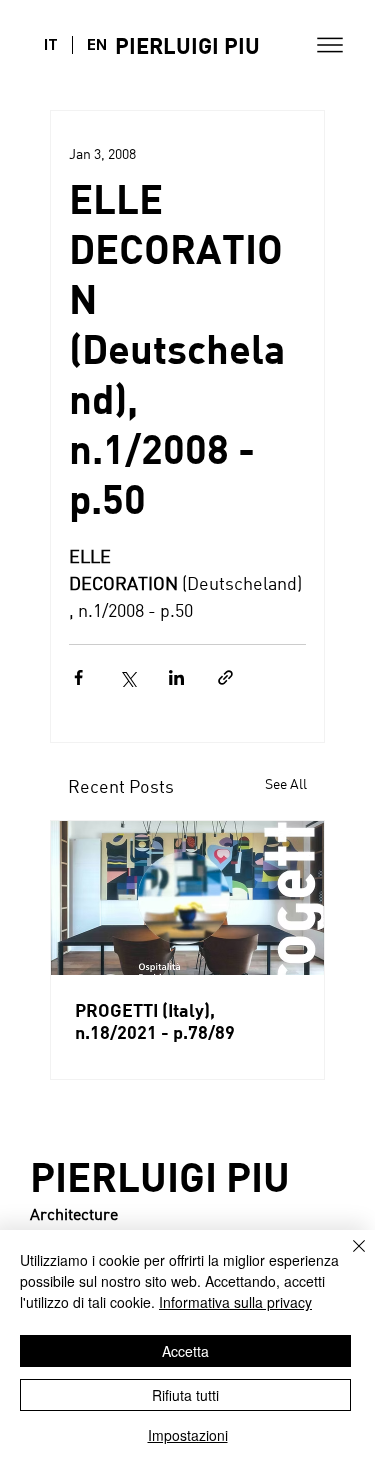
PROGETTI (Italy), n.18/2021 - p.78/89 (155, 1021)
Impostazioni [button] (188, 1435)
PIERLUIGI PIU (187, 45)
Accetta (185, 1351)
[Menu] (330, 45)
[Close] (347, 1258)
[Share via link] (225, 677)
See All (286, 783)
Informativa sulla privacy (235, 1302)
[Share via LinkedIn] (176, 677)
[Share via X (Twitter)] (127, 677)
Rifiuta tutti (185, 1395)
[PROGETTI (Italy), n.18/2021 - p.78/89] (187, 898)
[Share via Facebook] (78, 677)
